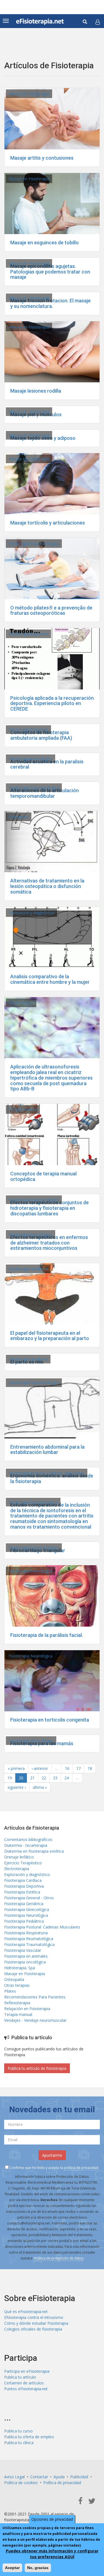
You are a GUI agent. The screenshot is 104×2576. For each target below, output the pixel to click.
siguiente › (17, 1787)
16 (67, 1768)
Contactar (39, 2477)
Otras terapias (17, 1985)
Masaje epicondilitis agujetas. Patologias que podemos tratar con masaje (50, 272)
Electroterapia (21, 1003)
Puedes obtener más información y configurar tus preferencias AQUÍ (52, 2554)
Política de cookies (21, 2483)
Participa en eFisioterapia (27, 2371)
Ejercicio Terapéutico (23, 1863)
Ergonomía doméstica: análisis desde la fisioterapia (52, 1478)
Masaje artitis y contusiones (42, 158)
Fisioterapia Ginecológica (31, 1741)
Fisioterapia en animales (26, 1956)
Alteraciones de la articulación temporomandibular (45, 793)
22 (44, 1778)
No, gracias (38, 2568)
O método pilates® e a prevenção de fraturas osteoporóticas (51, 610)
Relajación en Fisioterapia (27, 2009)
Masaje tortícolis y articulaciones (48, 523)
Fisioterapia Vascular (23, 1950)
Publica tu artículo (20, 2377)
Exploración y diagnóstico (31, 913)
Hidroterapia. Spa (20, 1968)
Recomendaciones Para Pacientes (35, 1997)
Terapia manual (23, 1109)
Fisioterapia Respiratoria (26, 1933)
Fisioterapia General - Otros (29, 1898)
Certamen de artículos (24, 2383)
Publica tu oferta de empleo (29, 2437)
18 (90, 1768)
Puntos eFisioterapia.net (26, 2389)
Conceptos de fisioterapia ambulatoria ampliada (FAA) (41, 735)
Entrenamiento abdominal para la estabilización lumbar (47, 1450)
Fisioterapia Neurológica (31, 759)
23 (55, 1778)
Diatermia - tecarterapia (26, 1845)
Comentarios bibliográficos (28, 1839)
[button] (98, 22)
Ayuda (59, 2477)
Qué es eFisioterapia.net (26, 2312)
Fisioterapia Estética (22, 1892)
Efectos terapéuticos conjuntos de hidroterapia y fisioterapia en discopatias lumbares (50, 1208)
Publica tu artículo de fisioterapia (37, 2068)
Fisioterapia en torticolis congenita (50, 1720)
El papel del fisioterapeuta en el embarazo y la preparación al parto (50, 1336)
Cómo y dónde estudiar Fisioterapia (36, 2323)
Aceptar (12, 2568)
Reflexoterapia (17, 2003)
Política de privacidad (62, 2483)
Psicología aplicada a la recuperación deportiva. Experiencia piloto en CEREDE (52, 703)
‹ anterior (40, 1768)
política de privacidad (81, 2168)
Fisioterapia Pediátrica (24, 1921)
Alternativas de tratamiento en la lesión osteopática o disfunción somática (47, 886)
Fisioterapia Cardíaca (23, 1880)
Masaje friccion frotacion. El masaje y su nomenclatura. (50, 303)
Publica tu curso (18, 2431)
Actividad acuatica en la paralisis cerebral (47, 764)
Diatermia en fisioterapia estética (34, 1851)
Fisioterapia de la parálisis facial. (47, 1635)
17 (78, 1768)
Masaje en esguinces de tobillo (45, 243)
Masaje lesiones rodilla (36, 391)
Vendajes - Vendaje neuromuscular (35, 2020)
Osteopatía (19, 817)
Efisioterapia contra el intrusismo (34, 2317)
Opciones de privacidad (52, 2519)
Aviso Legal (14, 2477)
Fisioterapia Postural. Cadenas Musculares (47, 1473)
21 (32, 1778)
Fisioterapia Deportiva (28, 634)
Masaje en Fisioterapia (29, 94)
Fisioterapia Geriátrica (28, 1269)
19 (10, 1778)
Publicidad (79, 2477)
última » (40, 1787)
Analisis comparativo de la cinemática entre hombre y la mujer (50, 979)
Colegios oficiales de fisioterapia (33, 2329)
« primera (16, 1768)
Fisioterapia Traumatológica (34, 544)
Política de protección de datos (59, 2258)
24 (67, 1778)
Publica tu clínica (19, 2443)
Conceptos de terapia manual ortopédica (43, 1176)
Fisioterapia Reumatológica (33, 1502)
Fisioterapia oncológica (25, 1962)
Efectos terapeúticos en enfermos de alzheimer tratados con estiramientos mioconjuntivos (49, 1243)
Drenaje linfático (19, 1857)
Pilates (10, 1991)
